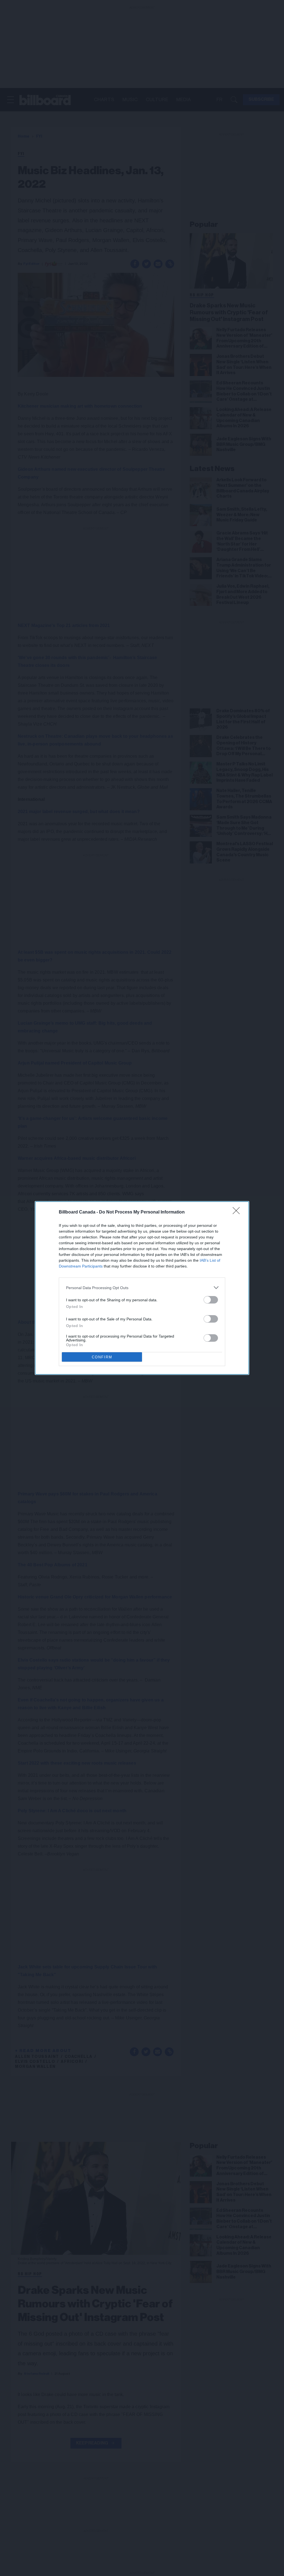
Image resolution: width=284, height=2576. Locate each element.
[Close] (238, 1212)
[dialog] (142, 1288)
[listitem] (142, 1288)
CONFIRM (102, 1357)
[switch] (211, 1300)
